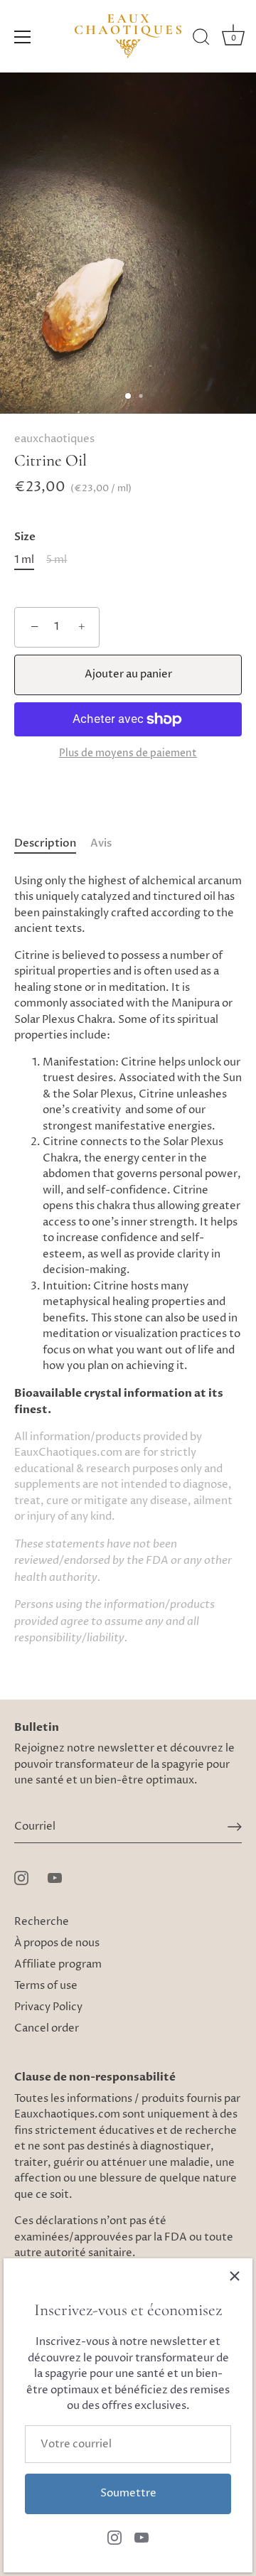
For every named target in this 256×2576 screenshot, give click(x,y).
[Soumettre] (235, 1827)
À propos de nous (57, 1943)
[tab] (52, 844)
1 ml (24, 560)
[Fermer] (235, 2276)
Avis (101, 843)
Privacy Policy (48, 2007)
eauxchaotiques (54, 439)
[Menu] (23, 37)
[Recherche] (201, 39)
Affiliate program (58, 1964)
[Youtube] (142, 2537)
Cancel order (47, 2028)
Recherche (42, 1922)
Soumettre (128, 2493)
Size (25, 537)
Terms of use (46, 1986)
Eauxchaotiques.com (67, 2114)
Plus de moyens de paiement (128, 753)
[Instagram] (114, 2537)
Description (45, 843)
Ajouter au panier (128, 674)
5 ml (57, 560)
